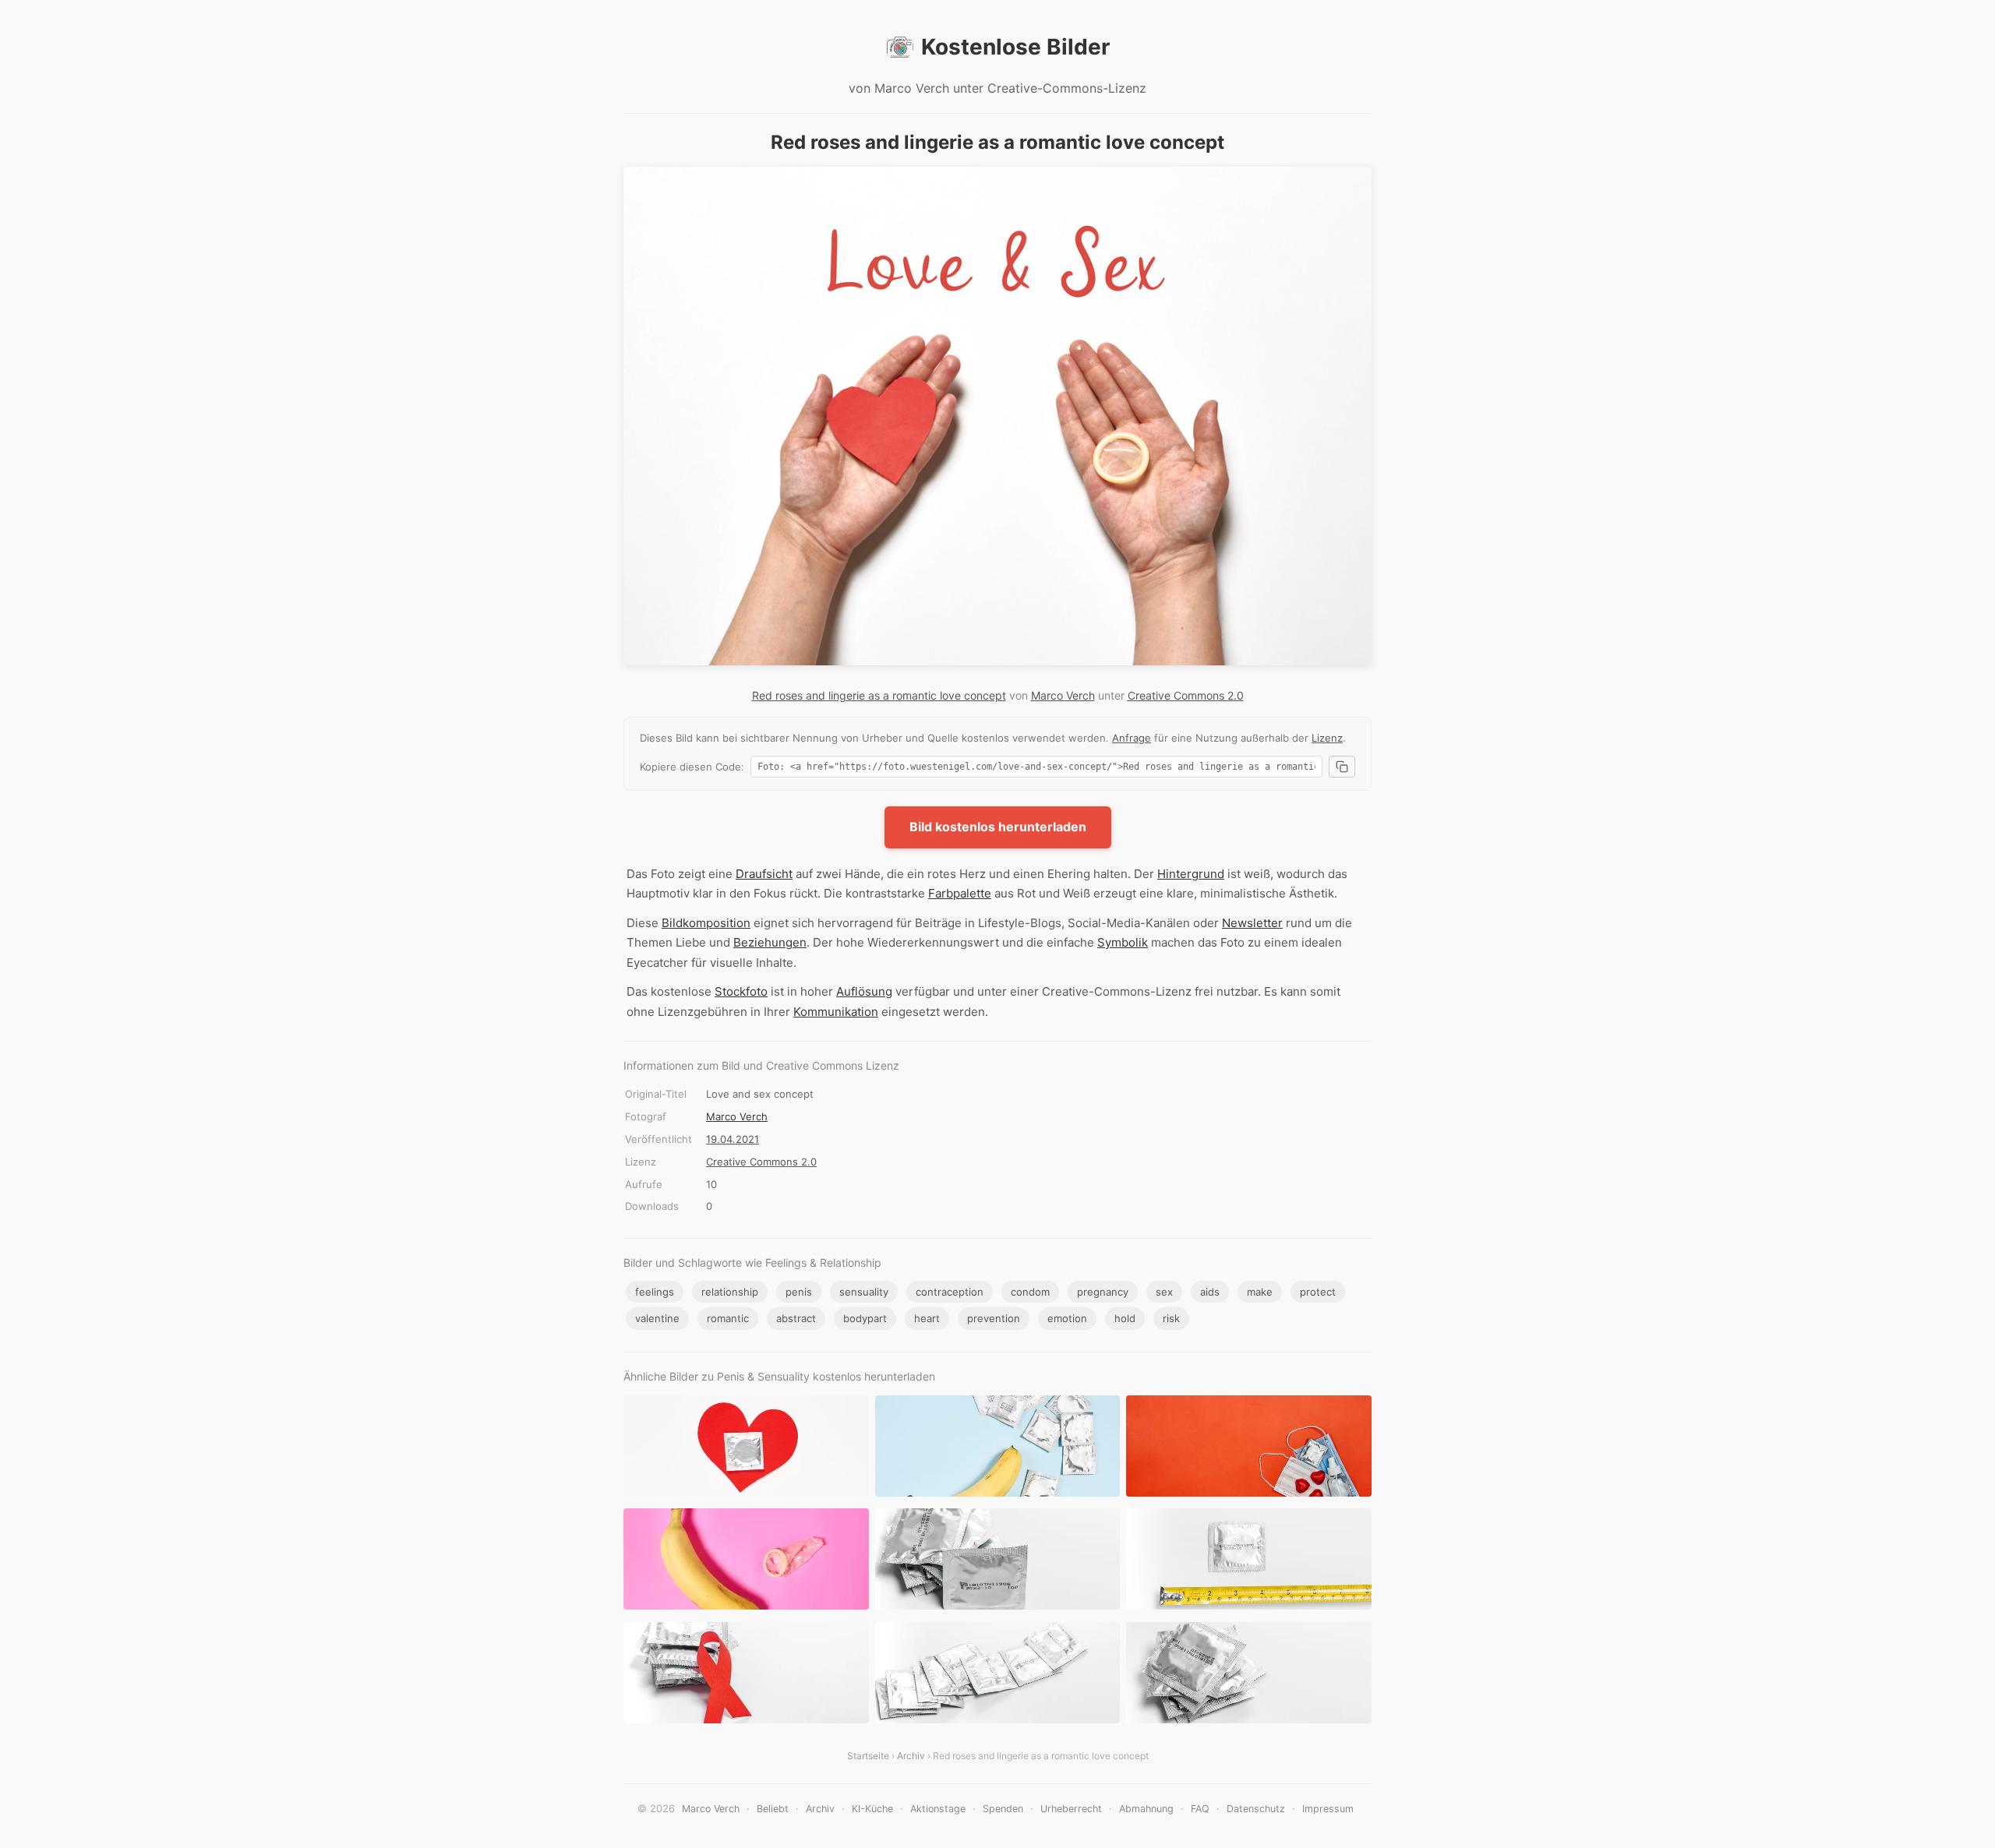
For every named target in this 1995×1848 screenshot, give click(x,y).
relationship (730, 1292)
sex (1164, 1292)
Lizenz (1327, 738)
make (1260, 1292)
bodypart (865, 1318)
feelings (655, 1292)
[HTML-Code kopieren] (1342, 767)
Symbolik (1123, 942)
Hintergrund (1191, 874)
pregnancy (1103, 1292)
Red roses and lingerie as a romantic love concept (879, 695)
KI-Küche (872, 1809)
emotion (1067, 1318)
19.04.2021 (733, 1139)
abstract (796, 1318)
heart (927, 1318)
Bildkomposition (706, 923)
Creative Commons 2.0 (1186, 695)
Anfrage (1132, 738)
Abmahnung (1146, 1809)
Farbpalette (960, 893)
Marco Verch (1063, 695)
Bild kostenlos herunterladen (998, 827)
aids (1210, 1292)
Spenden (1003, 1809)
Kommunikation (836, 1012)
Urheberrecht (1071, 1809)
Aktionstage (938, 1809)
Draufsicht (764, 874)
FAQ (1200, 1809)
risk (1171, 1318)
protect (1318, 1292)
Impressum (1328, 1809)
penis (799, 1292)
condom (1030, 1292)
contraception (950, 1292)
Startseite (868, 1756)
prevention (994, 1318)
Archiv (911, 1756)
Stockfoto (741, 991)
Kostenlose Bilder (1015, 47)
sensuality (864, 1292)
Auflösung (864, 991)
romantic (728, 1318)
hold (1125, 1318)
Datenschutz (1256, 1809)
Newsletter (1252, 923)
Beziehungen (770, 942)
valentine (657, 1318)
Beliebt (773, 1809)
